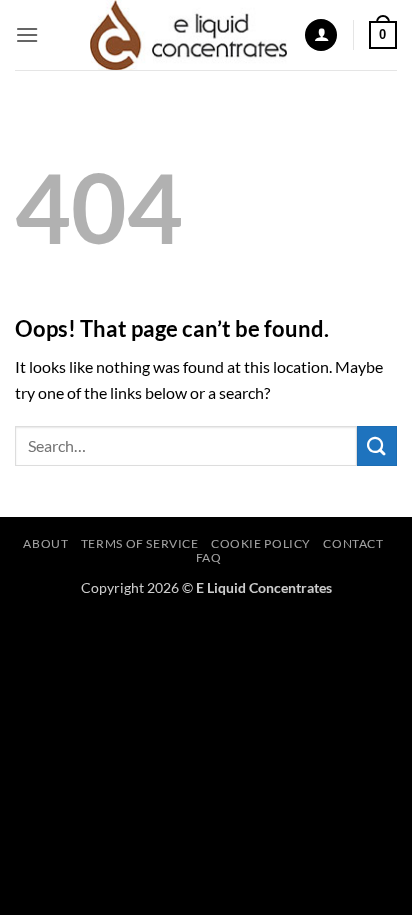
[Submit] (377, 445)
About (45, 543)
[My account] (321, 35)
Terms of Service (140, 543)
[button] (27, 34)
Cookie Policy (261, 543)
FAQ (209, 557)
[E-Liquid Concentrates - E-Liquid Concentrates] (189, 35)
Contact (353, 543)
